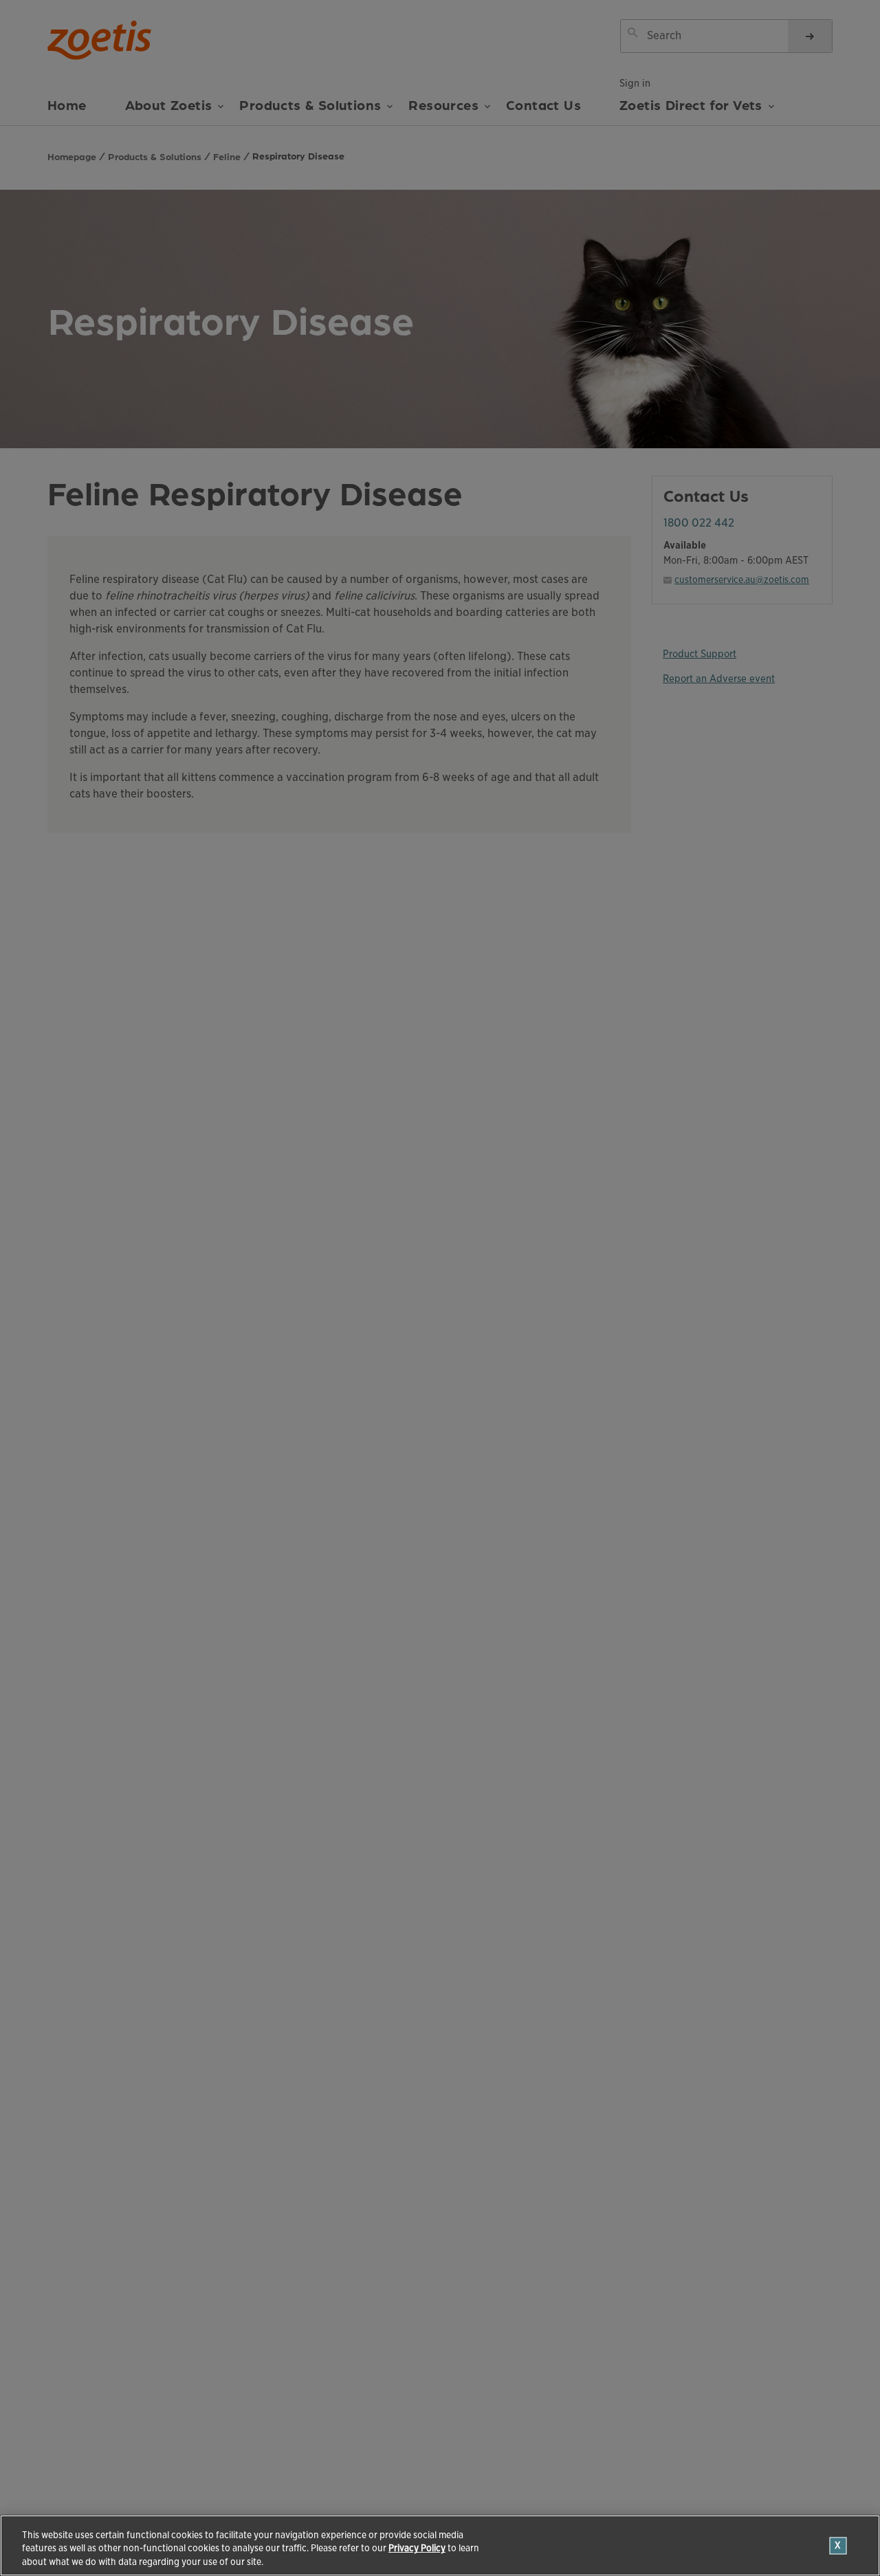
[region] (440, 2545)
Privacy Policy (417, 2549)
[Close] (838, 2545)
